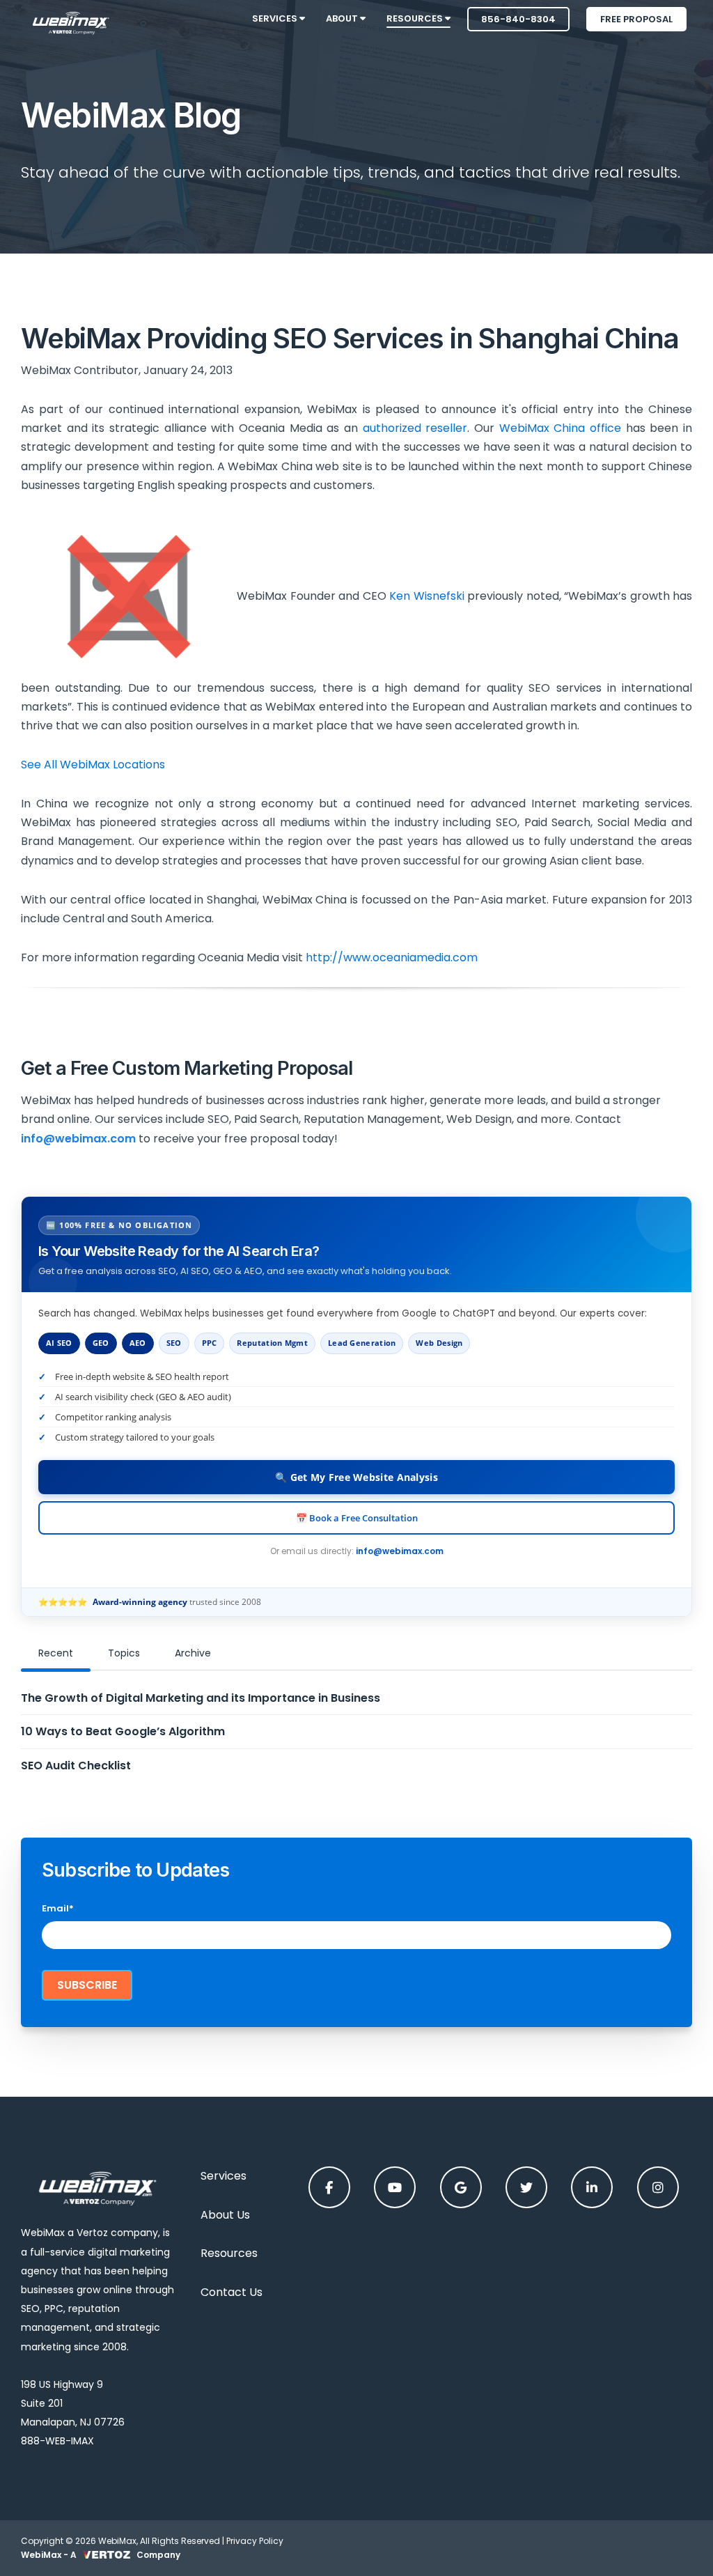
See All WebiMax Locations (93, 765)
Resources (229, 2253)
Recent (56, 1653)
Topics (124, 1653)
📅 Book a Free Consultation (357, 1518)
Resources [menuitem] (416, 18)
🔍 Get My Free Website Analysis (356, 1477)
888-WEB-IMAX (57, 2441)
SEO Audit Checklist (76, 1766)
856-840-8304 (518, 19)
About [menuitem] (343, 18)
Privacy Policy (255, 2541)
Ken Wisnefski (427, 596)
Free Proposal (636, 19)
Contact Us (232, 2292)
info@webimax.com (400, 1551)
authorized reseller (415, 428)
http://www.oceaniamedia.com (392, 957)
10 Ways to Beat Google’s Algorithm (123, 1731)
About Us (225, 2215)
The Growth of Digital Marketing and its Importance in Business (201, 1698)
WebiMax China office (560, 428)
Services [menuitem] (276, 18)
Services (224, 2176)
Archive (193, 1653)
